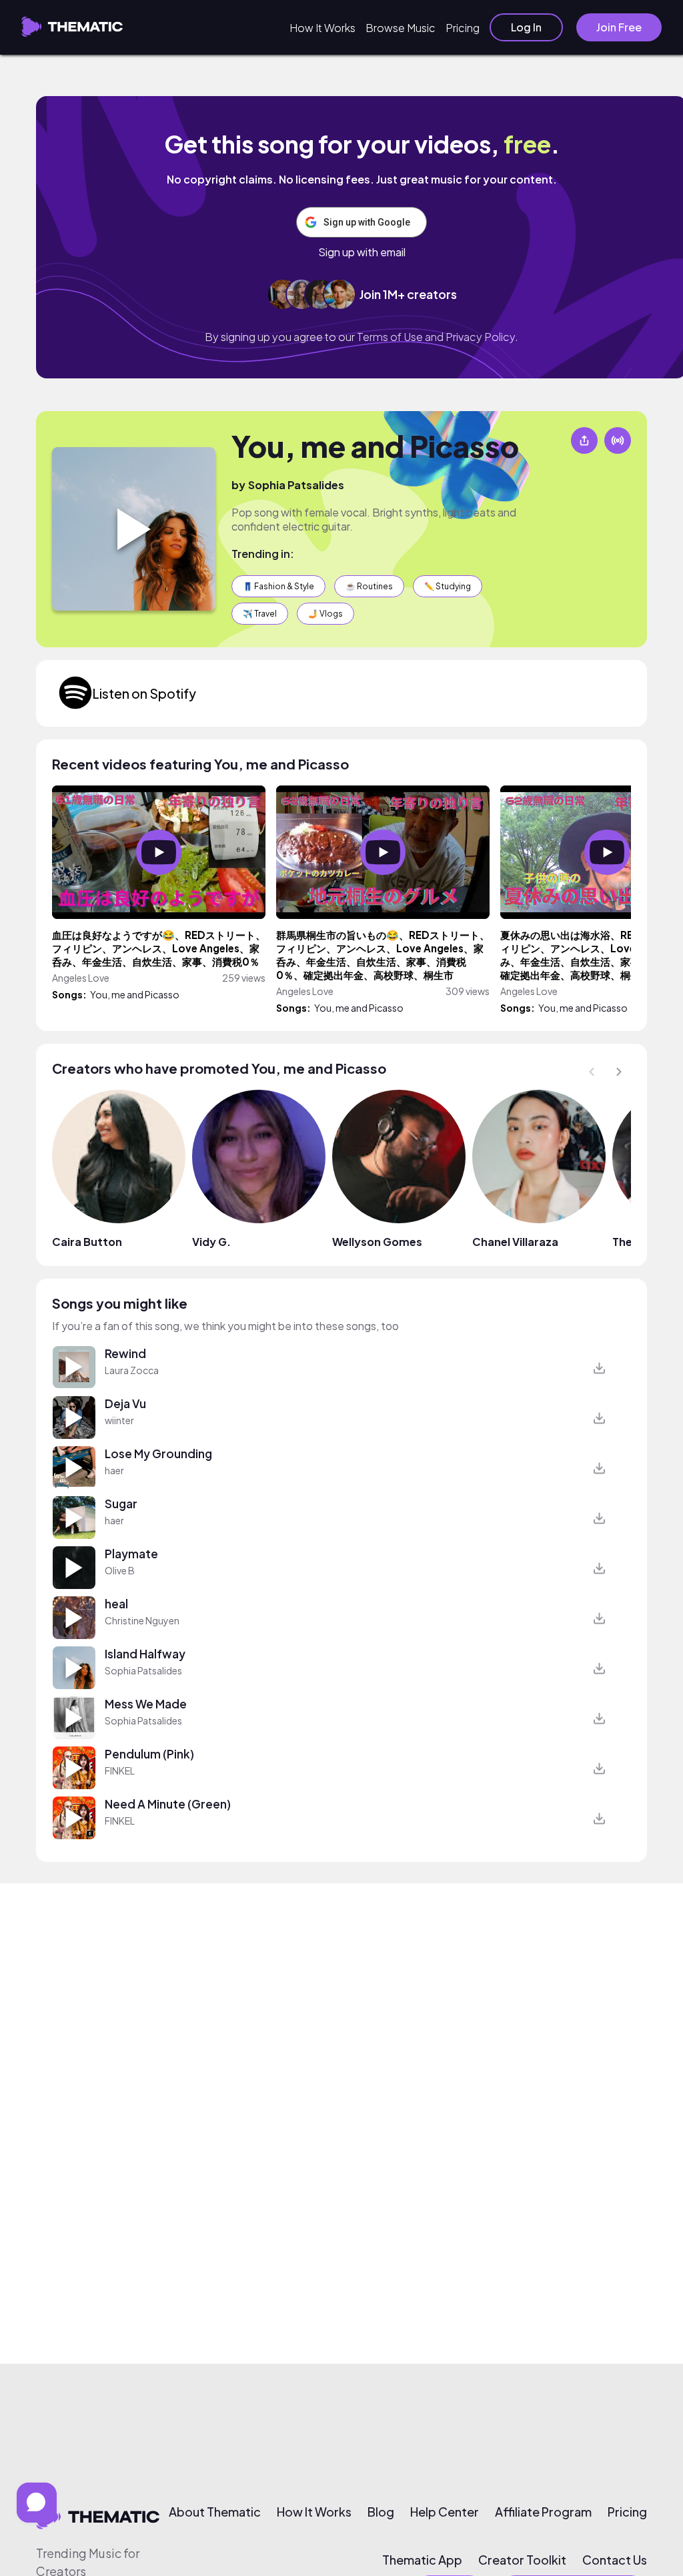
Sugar (121, 1504)
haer (114, 1470)
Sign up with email (362, 252)
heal (116, 1604)
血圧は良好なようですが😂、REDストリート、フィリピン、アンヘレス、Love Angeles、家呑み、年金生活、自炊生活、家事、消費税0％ (159, 948)
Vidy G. (211, 1242)
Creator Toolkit (522, 2560)
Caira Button (87, 1242)
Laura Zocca (132, 1370)
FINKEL (120, 1770)
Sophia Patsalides (296, 485)
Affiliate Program (543, 2512)
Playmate (131, 1554)
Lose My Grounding (158, 1454)
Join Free (619, 27)
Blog (381, 2512)
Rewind (125, 1353)
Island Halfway (145, 1654)
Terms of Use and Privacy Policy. (438, 337)
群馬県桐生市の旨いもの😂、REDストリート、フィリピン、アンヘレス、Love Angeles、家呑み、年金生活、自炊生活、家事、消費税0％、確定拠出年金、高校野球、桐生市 (383, 955)
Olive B (120, 1570)
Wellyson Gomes (377, 1242)
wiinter (119, 1420)
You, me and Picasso (375, 446)
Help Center (445, 2512)
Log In (526, 27)
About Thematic (215, 2512)
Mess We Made (146, 1704)
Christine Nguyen (142, 1620)
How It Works (322, 28)
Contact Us (615, 2560)
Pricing (463, 28)
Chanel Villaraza (515, 1242)
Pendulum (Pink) (149, 1754)
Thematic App (422, 2560)
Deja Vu (125, 1403)
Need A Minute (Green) (168, 1804)
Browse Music (401, 28)
